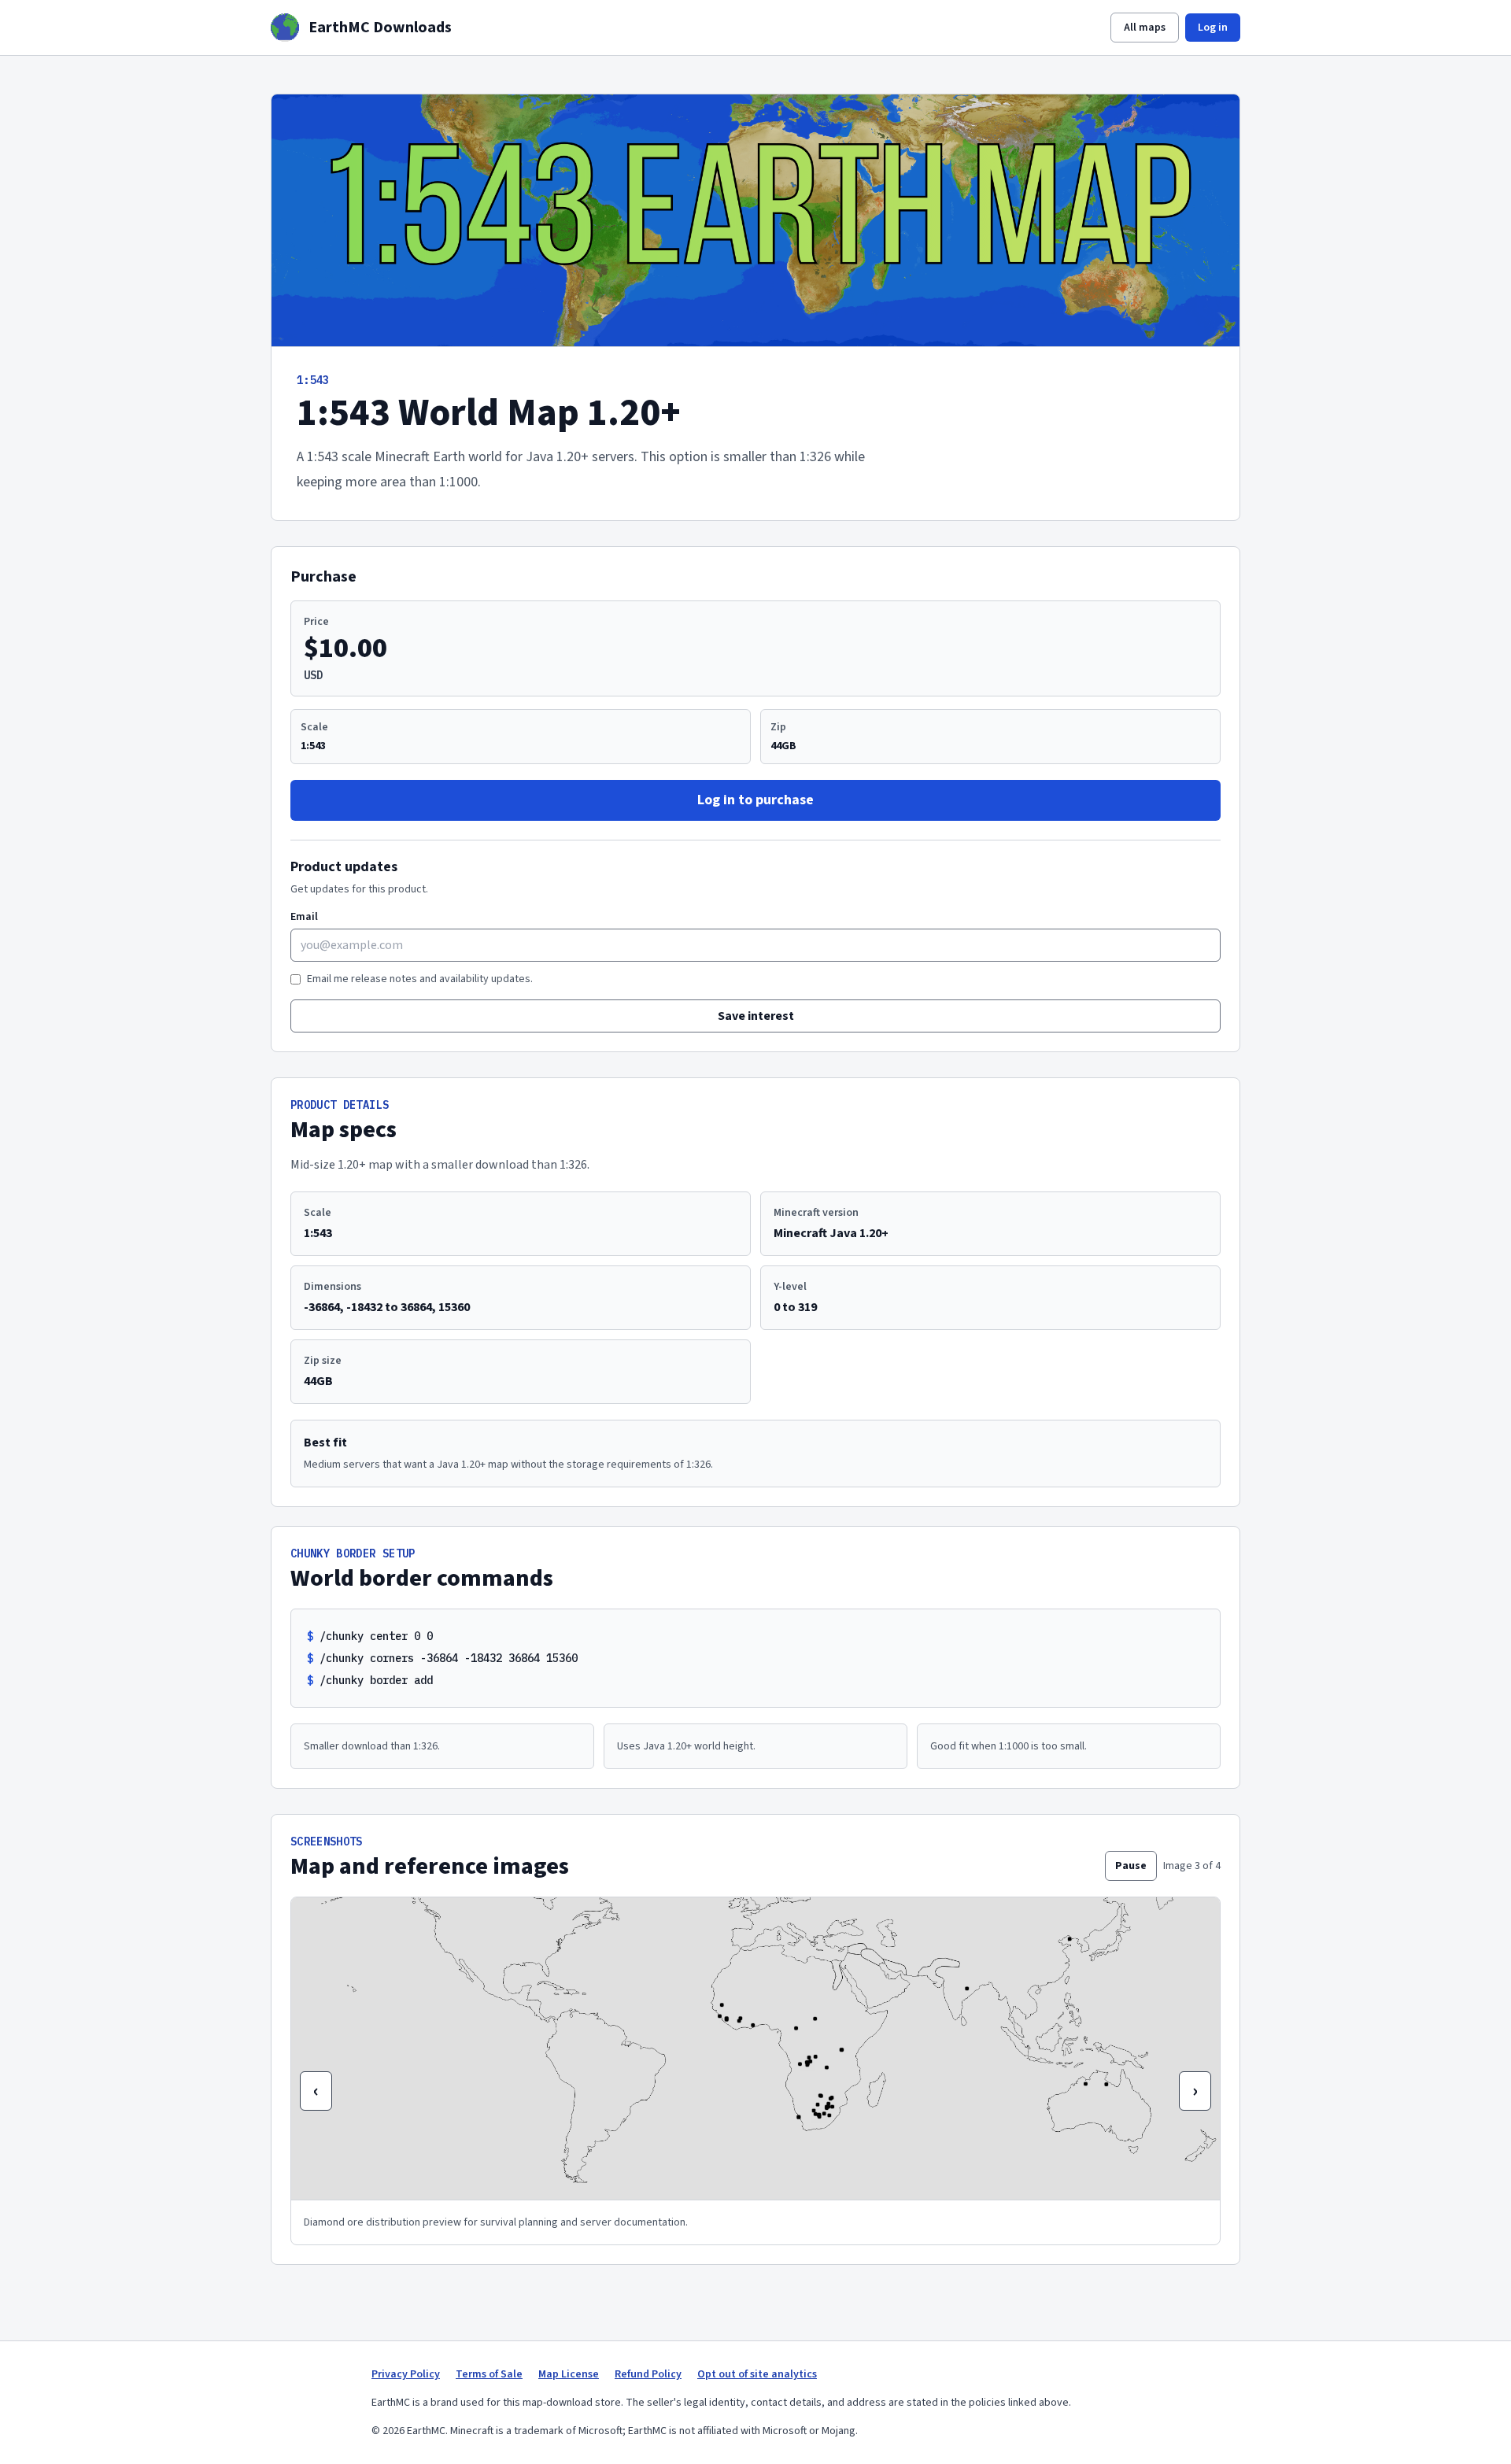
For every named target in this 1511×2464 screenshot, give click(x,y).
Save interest (756, 1016)
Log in (1213, 28)
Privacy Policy (406, 2374)
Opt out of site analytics (757, 2374)
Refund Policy (648, 2374)
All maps (1145, 28)
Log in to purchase (755, 800)
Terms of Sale (489, 2374)
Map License (569, 2374)
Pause (1131, 1866)
